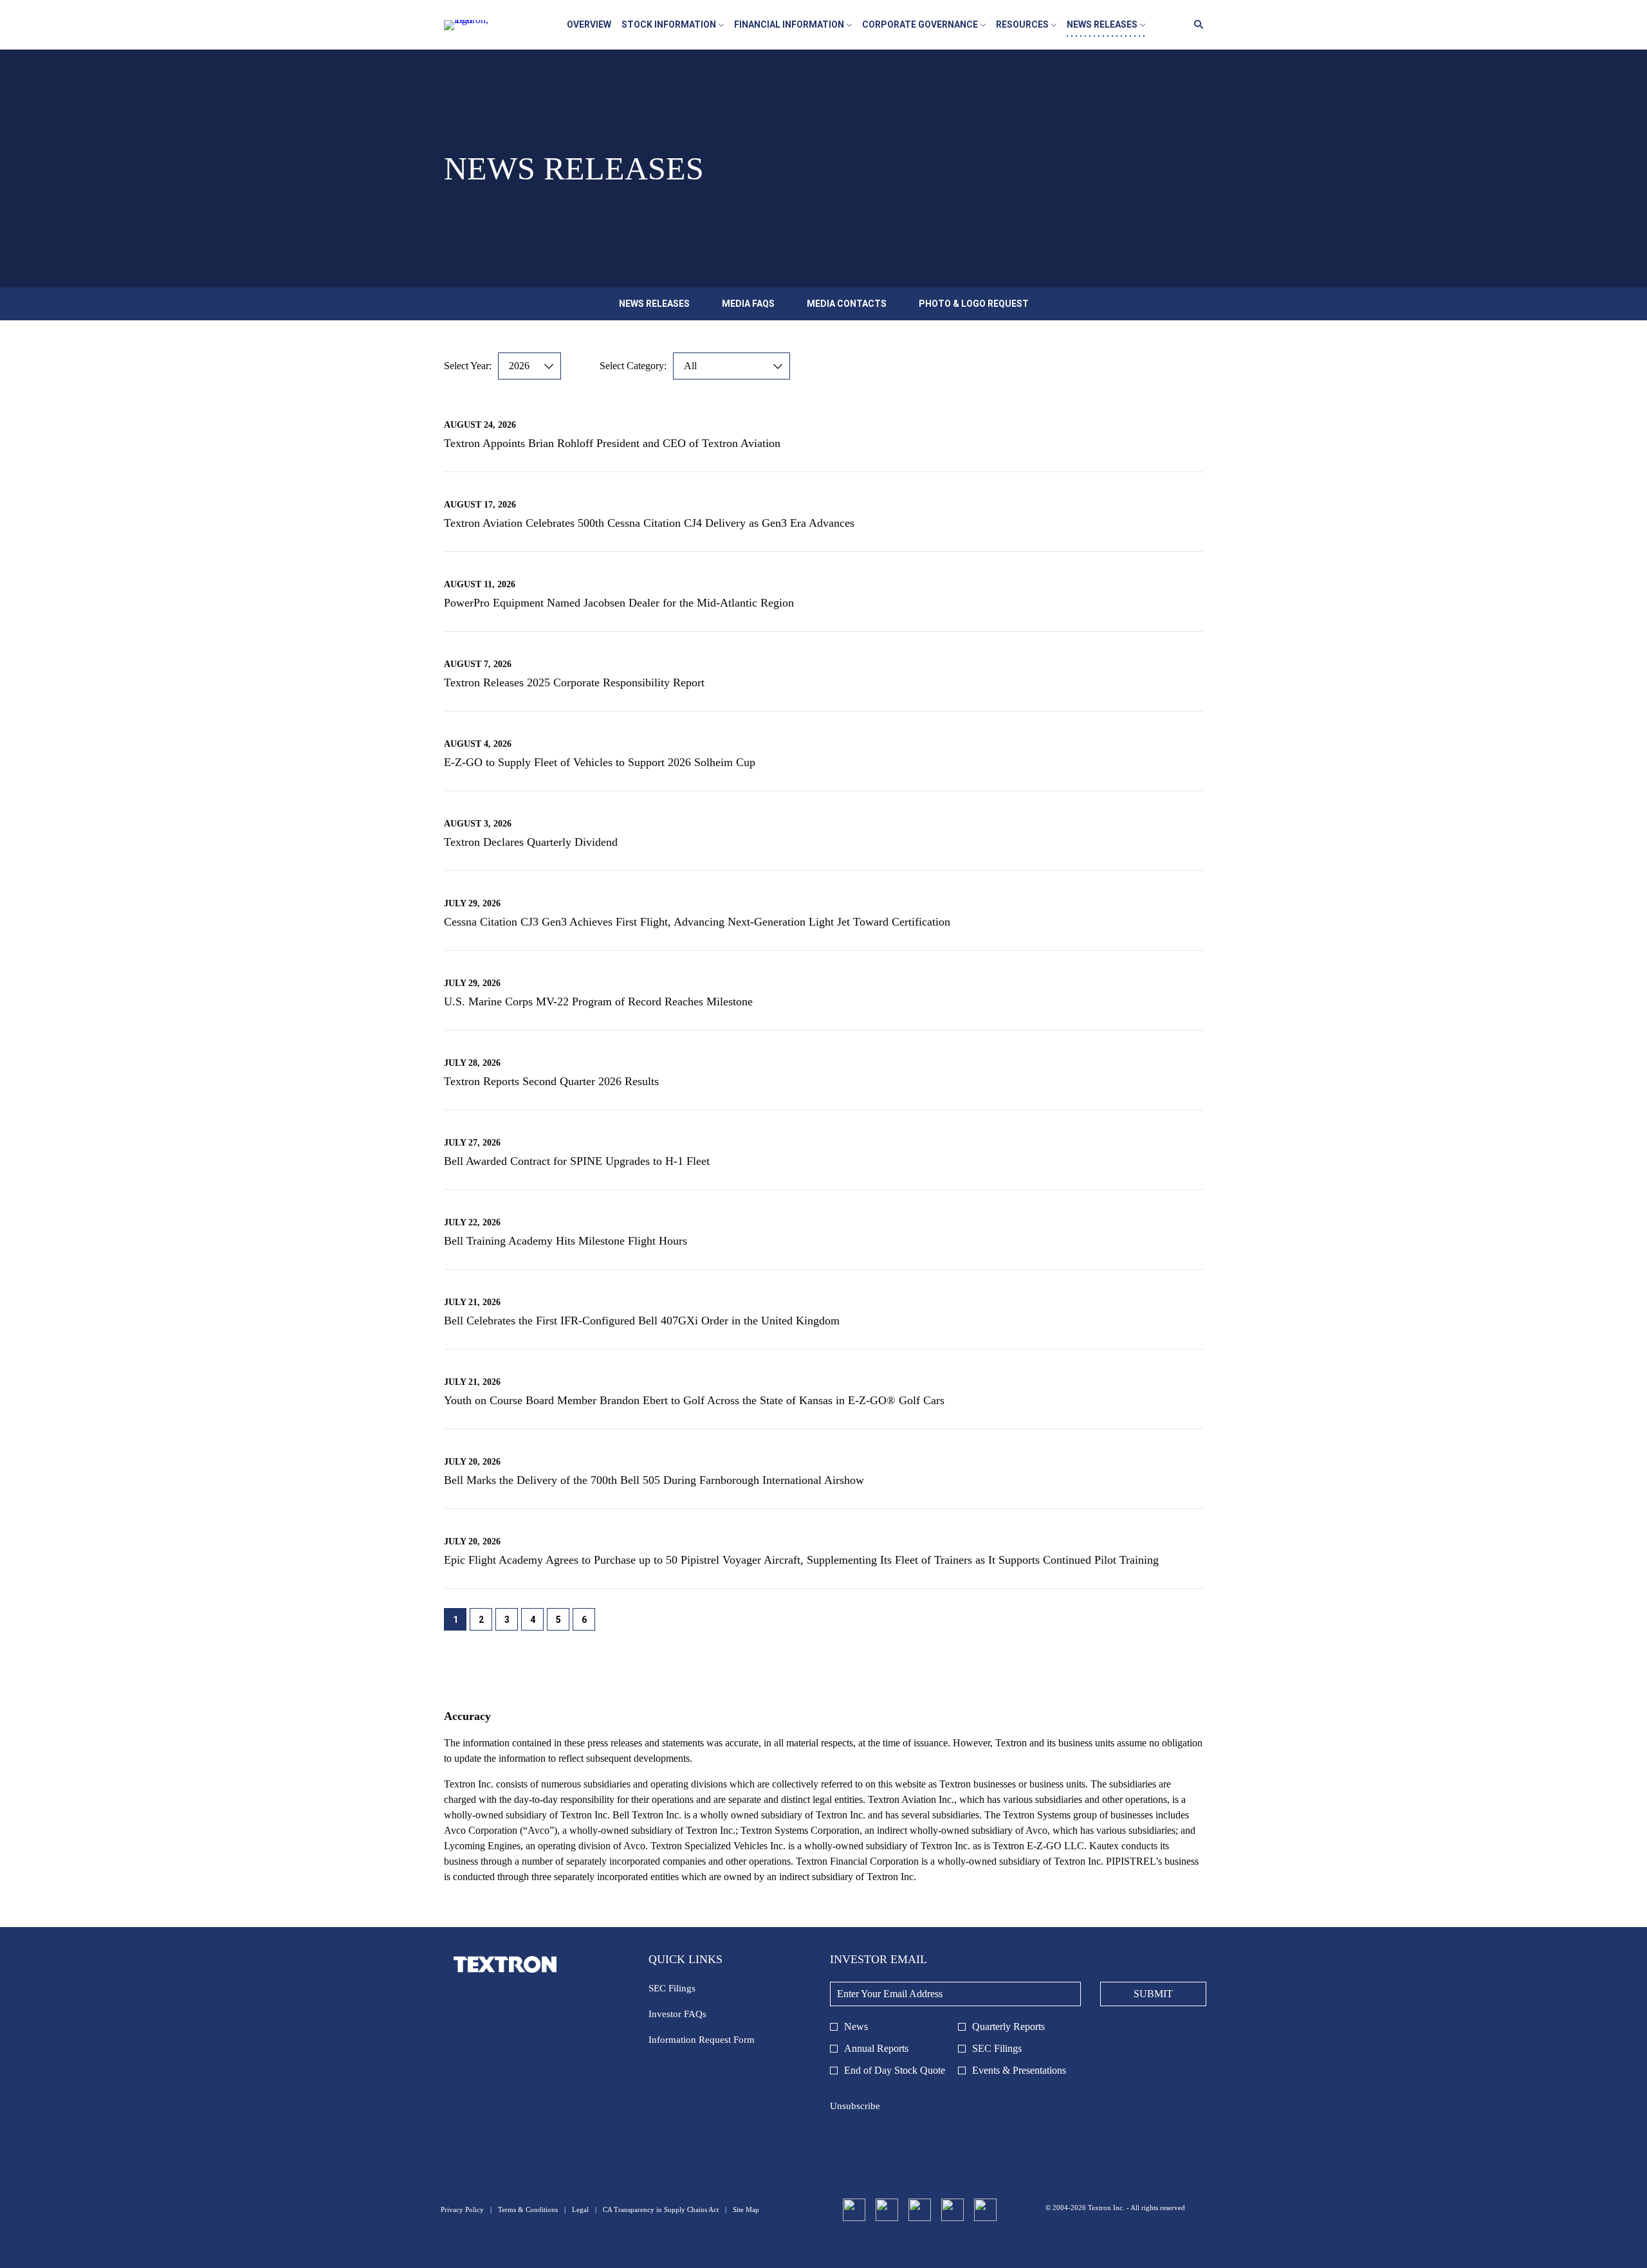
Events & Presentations (1019, 2070)
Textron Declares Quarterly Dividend (531, 842)
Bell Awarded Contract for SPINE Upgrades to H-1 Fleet (577, 1161)
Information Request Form (717, 2042)
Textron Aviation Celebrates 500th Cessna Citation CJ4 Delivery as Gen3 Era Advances (649, 523)
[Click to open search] (1195, 25)
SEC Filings (688, 1990)
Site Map (746, 2210)
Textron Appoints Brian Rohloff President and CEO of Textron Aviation (612, 443)
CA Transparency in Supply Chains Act (661, 2210)
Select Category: (633, 366)
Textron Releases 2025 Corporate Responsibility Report (574, 682)
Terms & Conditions (528, 2210)
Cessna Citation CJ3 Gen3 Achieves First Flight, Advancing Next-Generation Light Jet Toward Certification (697, 922)
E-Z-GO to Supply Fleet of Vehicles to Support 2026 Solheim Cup (600, 762)
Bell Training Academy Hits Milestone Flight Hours (566, 1241)
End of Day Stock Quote (895, 2070)
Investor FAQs (693, 2016)
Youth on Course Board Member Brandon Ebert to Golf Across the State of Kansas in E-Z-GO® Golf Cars (694, 1400)
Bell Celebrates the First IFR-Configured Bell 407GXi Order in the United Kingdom (642, 1321)
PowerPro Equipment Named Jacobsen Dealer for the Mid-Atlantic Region (619, 603)
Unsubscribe (855, 2106)
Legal (580, 2210)
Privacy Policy (462, 2210)
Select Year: (468, 366)
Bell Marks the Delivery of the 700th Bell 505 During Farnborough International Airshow (654, 1480)
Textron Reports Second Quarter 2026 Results (551, 1081)
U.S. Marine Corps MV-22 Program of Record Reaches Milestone (598, 1001)
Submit (1153, 1994)
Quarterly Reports (1008, 2026)
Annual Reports (876, 2048)
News (856, 2026)
